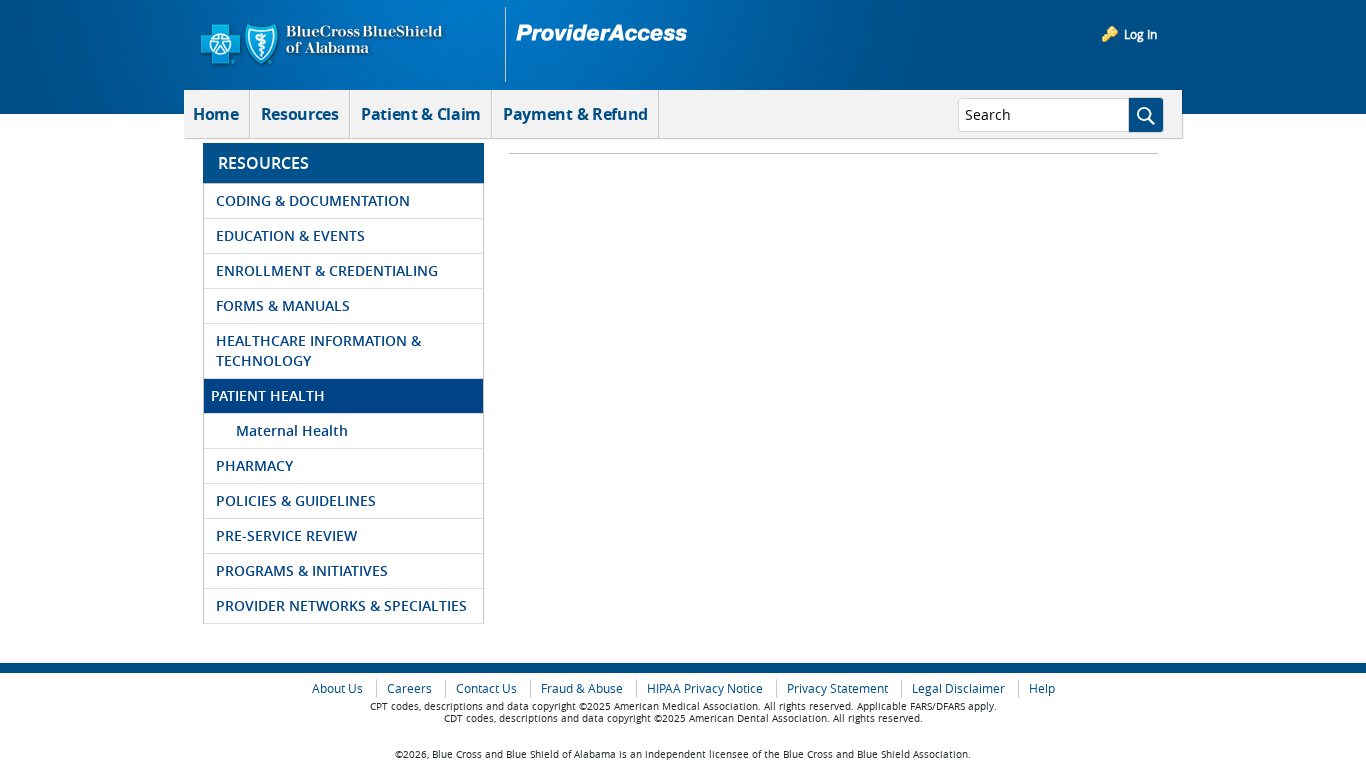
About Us (337, 688)
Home (216, 114)
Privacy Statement (837, 688)
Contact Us (486, 688)
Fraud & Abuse (582, 688)
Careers (409, 688)
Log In (1140, 34)
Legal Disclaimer (958, 688)
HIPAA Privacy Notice (705, 688)
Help (1042, 688)
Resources (300, 114)
